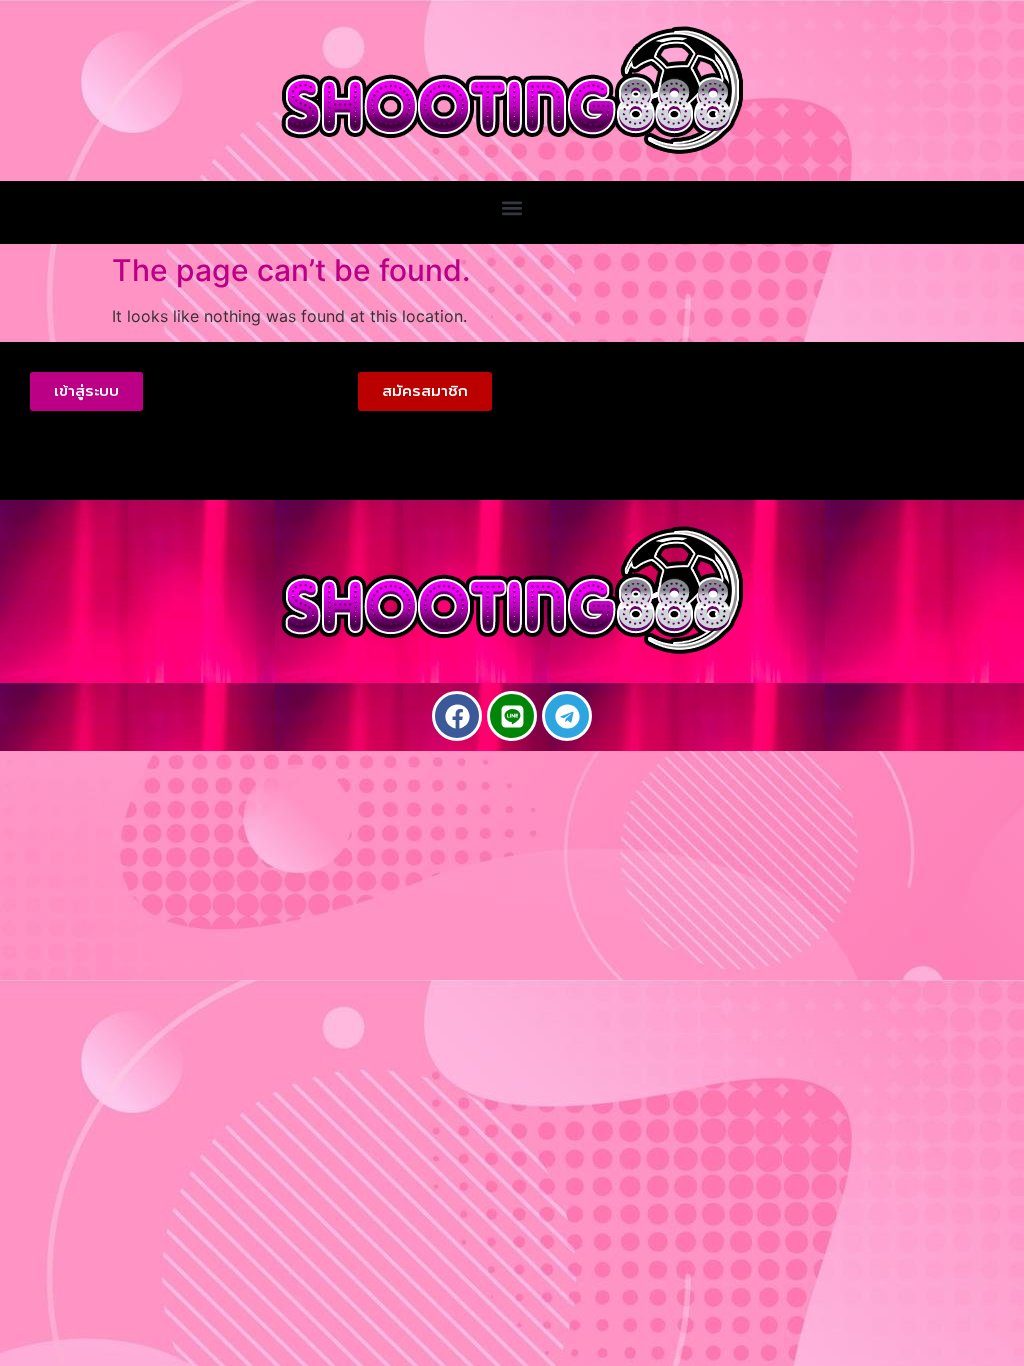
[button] (512, 207)
